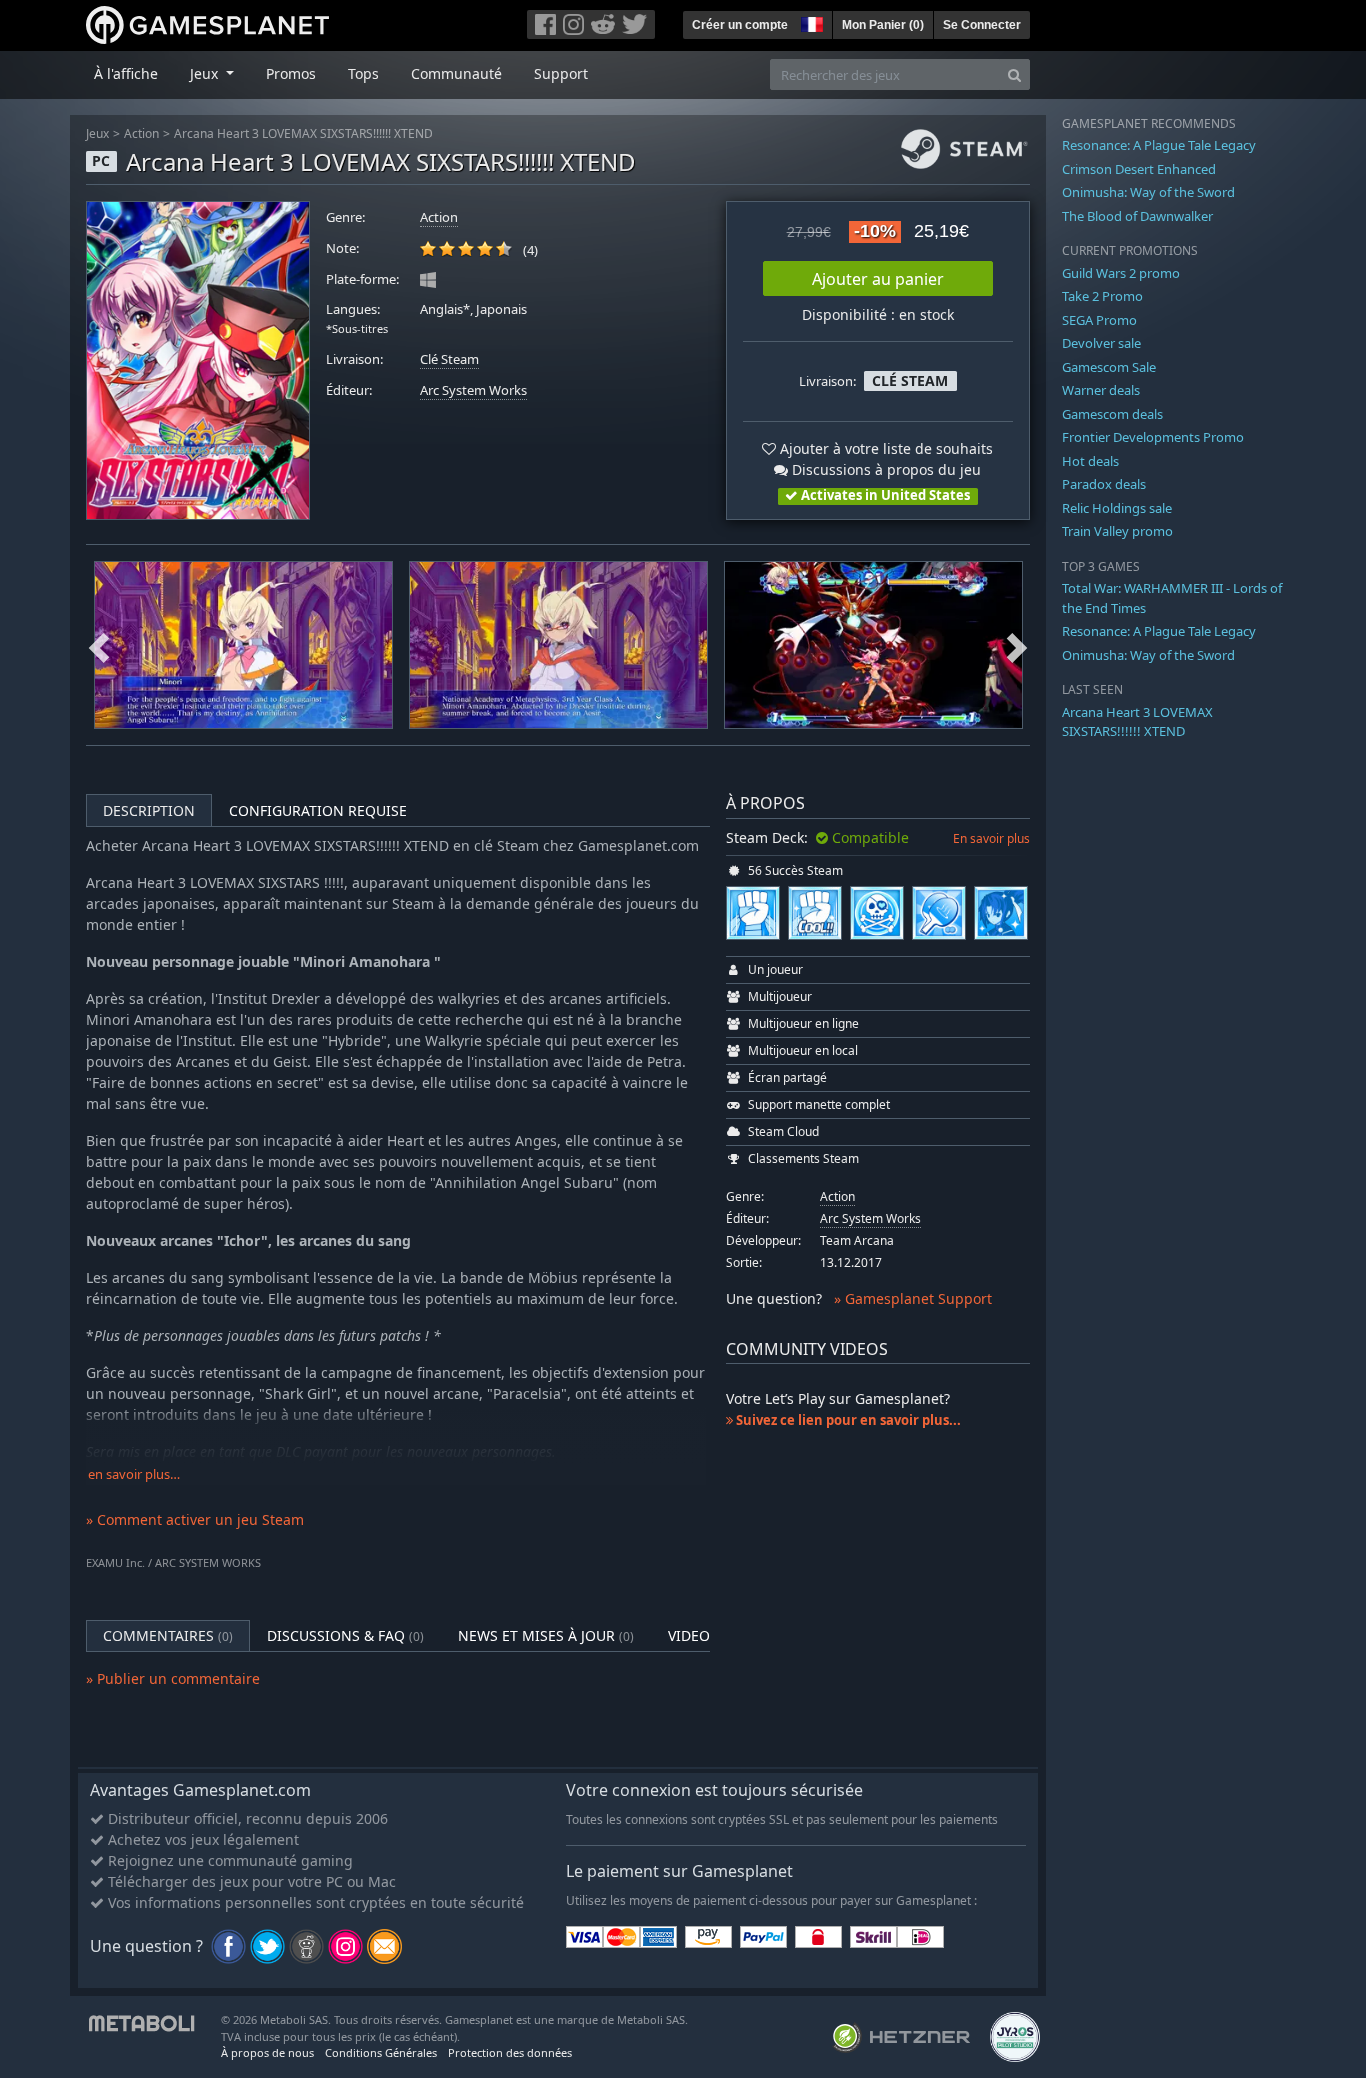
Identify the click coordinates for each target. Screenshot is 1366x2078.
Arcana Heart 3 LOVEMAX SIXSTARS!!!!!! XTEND (303, 133)
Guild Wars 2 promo (1121, 273)
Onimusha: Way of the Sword (1148, 192)
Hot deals (1090, 461)
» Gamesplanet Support (913, 1298)
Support (561, 73)
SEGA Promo (1099, 320)
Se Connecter (982, 25)
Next (1017, 645)
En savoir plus (991, 838)
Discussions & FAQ (345, 1635)
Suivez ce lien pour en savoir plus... (847, 1420)
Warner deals (1101, 390)
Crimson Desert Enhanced (1139, 169)
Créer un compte (740, 25)
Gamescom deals (1112, 414)
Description (149, 810)
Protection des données (510, 2052)
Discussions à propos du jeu (884, 469)
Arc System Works (473, 390)
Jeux (97, 133)
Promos (291, 73)
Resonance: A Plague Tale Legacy (1159, 145)
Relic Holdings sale (1117, 508)
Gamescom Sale (1109, 367)
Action (141, 133)
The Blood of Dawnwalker (1137, 216)
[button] (810, 22)
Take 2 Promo (1102, 296)
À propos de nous (267, 2052)
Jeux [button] (206, 73)
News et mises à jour (546, 1635)
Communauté (456, 73)
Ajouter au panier (878, 279)
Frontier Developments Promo (1153, 437)
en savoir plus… (134, 1474)
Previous (99, 645)
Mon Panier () (883, 25)
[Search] (1014, 74)
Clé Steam (449, 359)
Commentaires (168, 1635)
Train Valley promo (1117, 531)
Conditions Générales (381, 2052)
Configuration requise (318, 810)
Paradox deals (1104, 484)
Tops (363, 73)
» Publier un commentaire (173, 1678)
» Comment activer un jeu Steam (195, 1519)
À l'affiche (126, 73)
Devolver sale (1101, 343)
